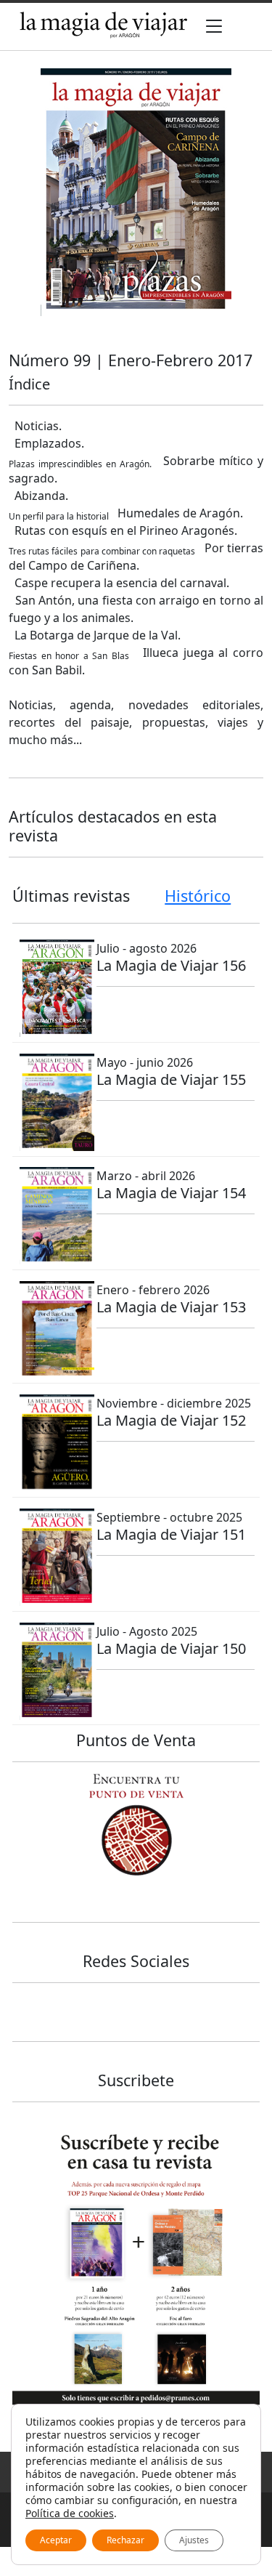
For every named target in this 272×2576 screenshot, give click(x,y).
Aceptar (56, 2540)
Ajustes (194, 2540)
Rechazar (125, 2540)
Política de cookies (70, 2513)
